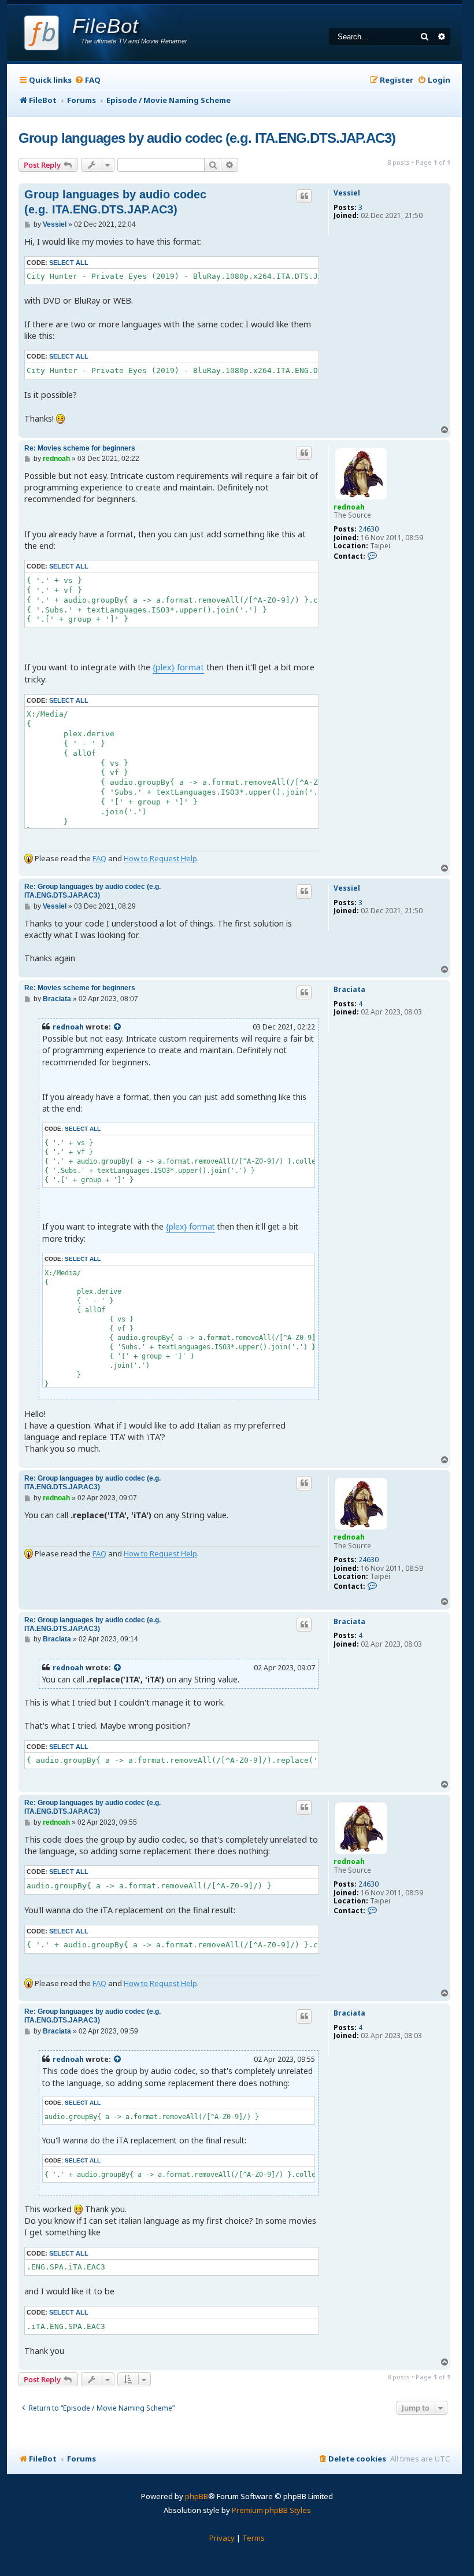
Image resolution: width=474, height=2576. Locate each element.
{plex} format (178, 667)
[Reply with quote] (304, 196)
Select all (69, 263)
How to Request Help (160, 858)
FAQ (99, 858)
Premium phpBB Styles (271, 2510)
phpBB (197, 2496)
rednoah (349, 507)
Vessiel (347, 193)
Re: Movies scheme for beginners (80, 448)
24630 (369, 529)
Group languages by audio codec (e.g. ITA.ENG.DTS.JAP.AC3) (207, 138)
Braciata (349, 990)
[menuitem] (88, 80)
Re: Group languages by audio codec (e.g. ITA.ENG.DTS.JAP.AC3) (92, 891)
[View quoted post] (118, 1027)
